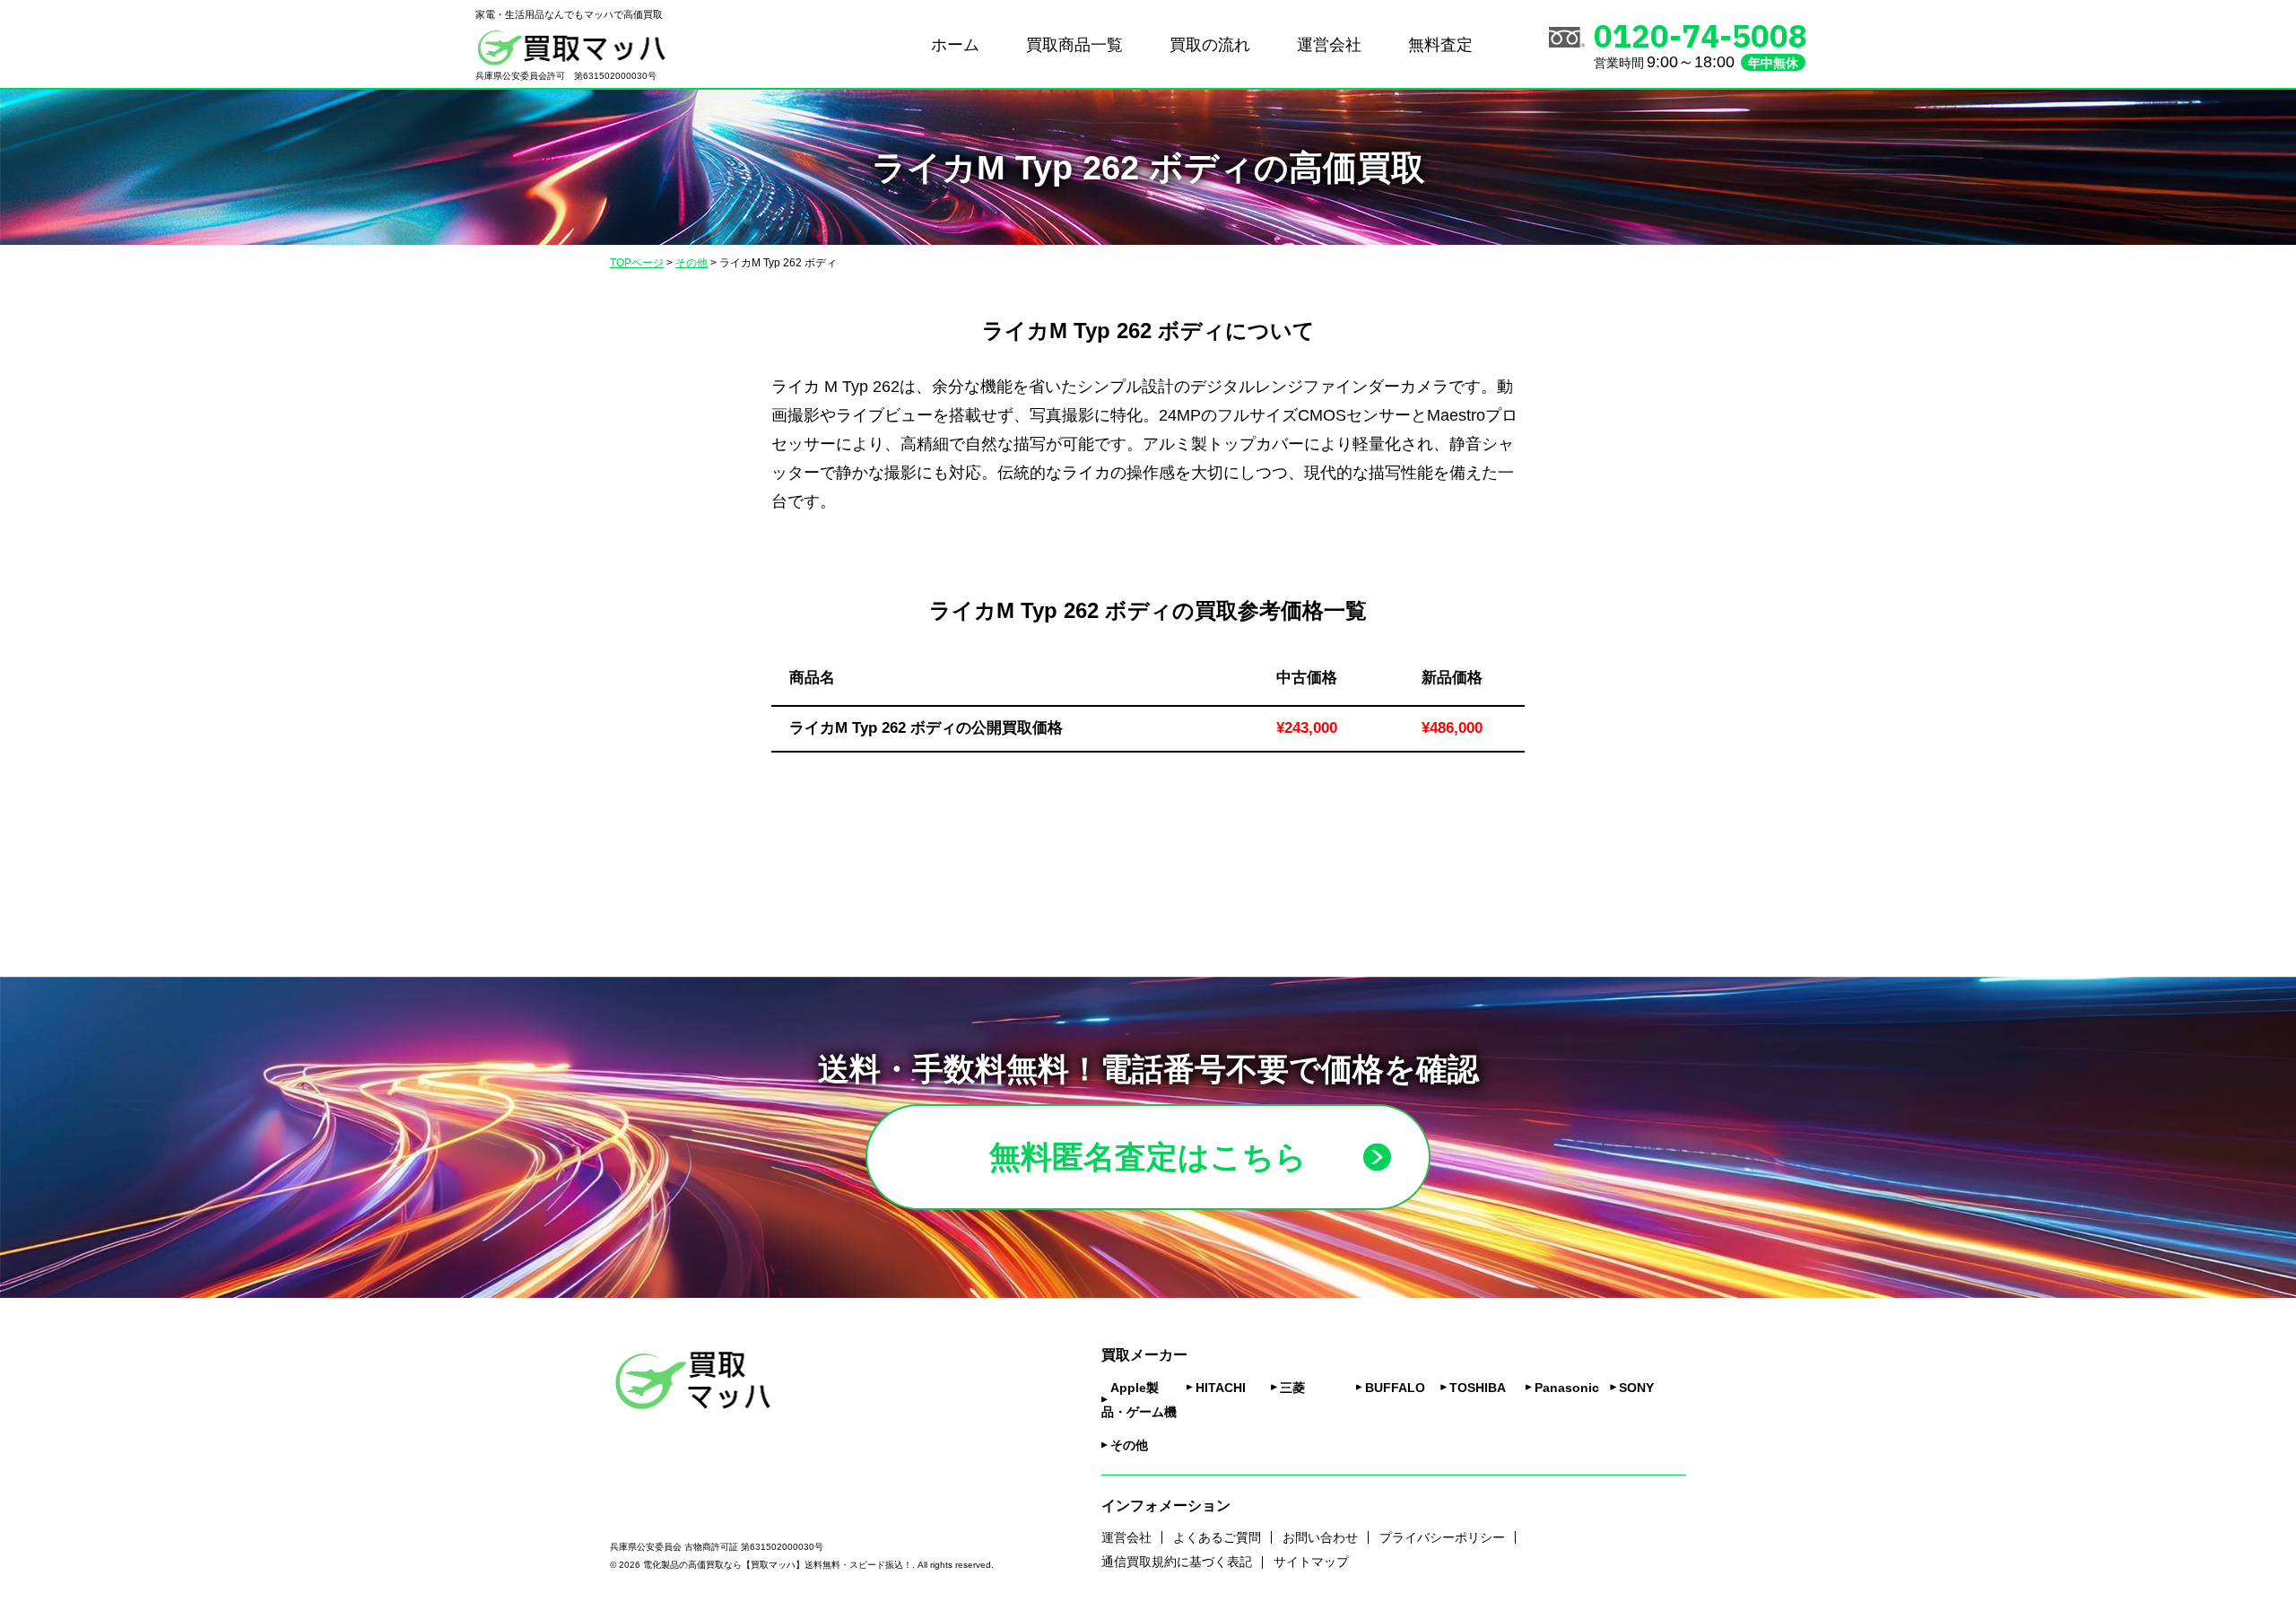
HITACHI (1221, 1388)
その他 (1129, 1445)
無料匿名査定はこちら (1148, 1157)
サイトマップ (1311, 1562)
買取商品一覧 (1074, 45)
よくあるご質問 (1217, 1537)
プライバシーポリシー (1442, 1537)
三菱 (1292, 1388)
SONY (1636, 1388)
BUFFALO (1395, 1388)
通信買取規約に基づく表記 (1177, 1562)
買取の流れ (1210, 45)
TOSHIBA (1478, 1388)
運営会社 (1329, 45)
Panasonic (1567, 1388)
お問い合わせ (1320, 1537)
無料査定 (1440, 45)
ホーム (955, 45)
